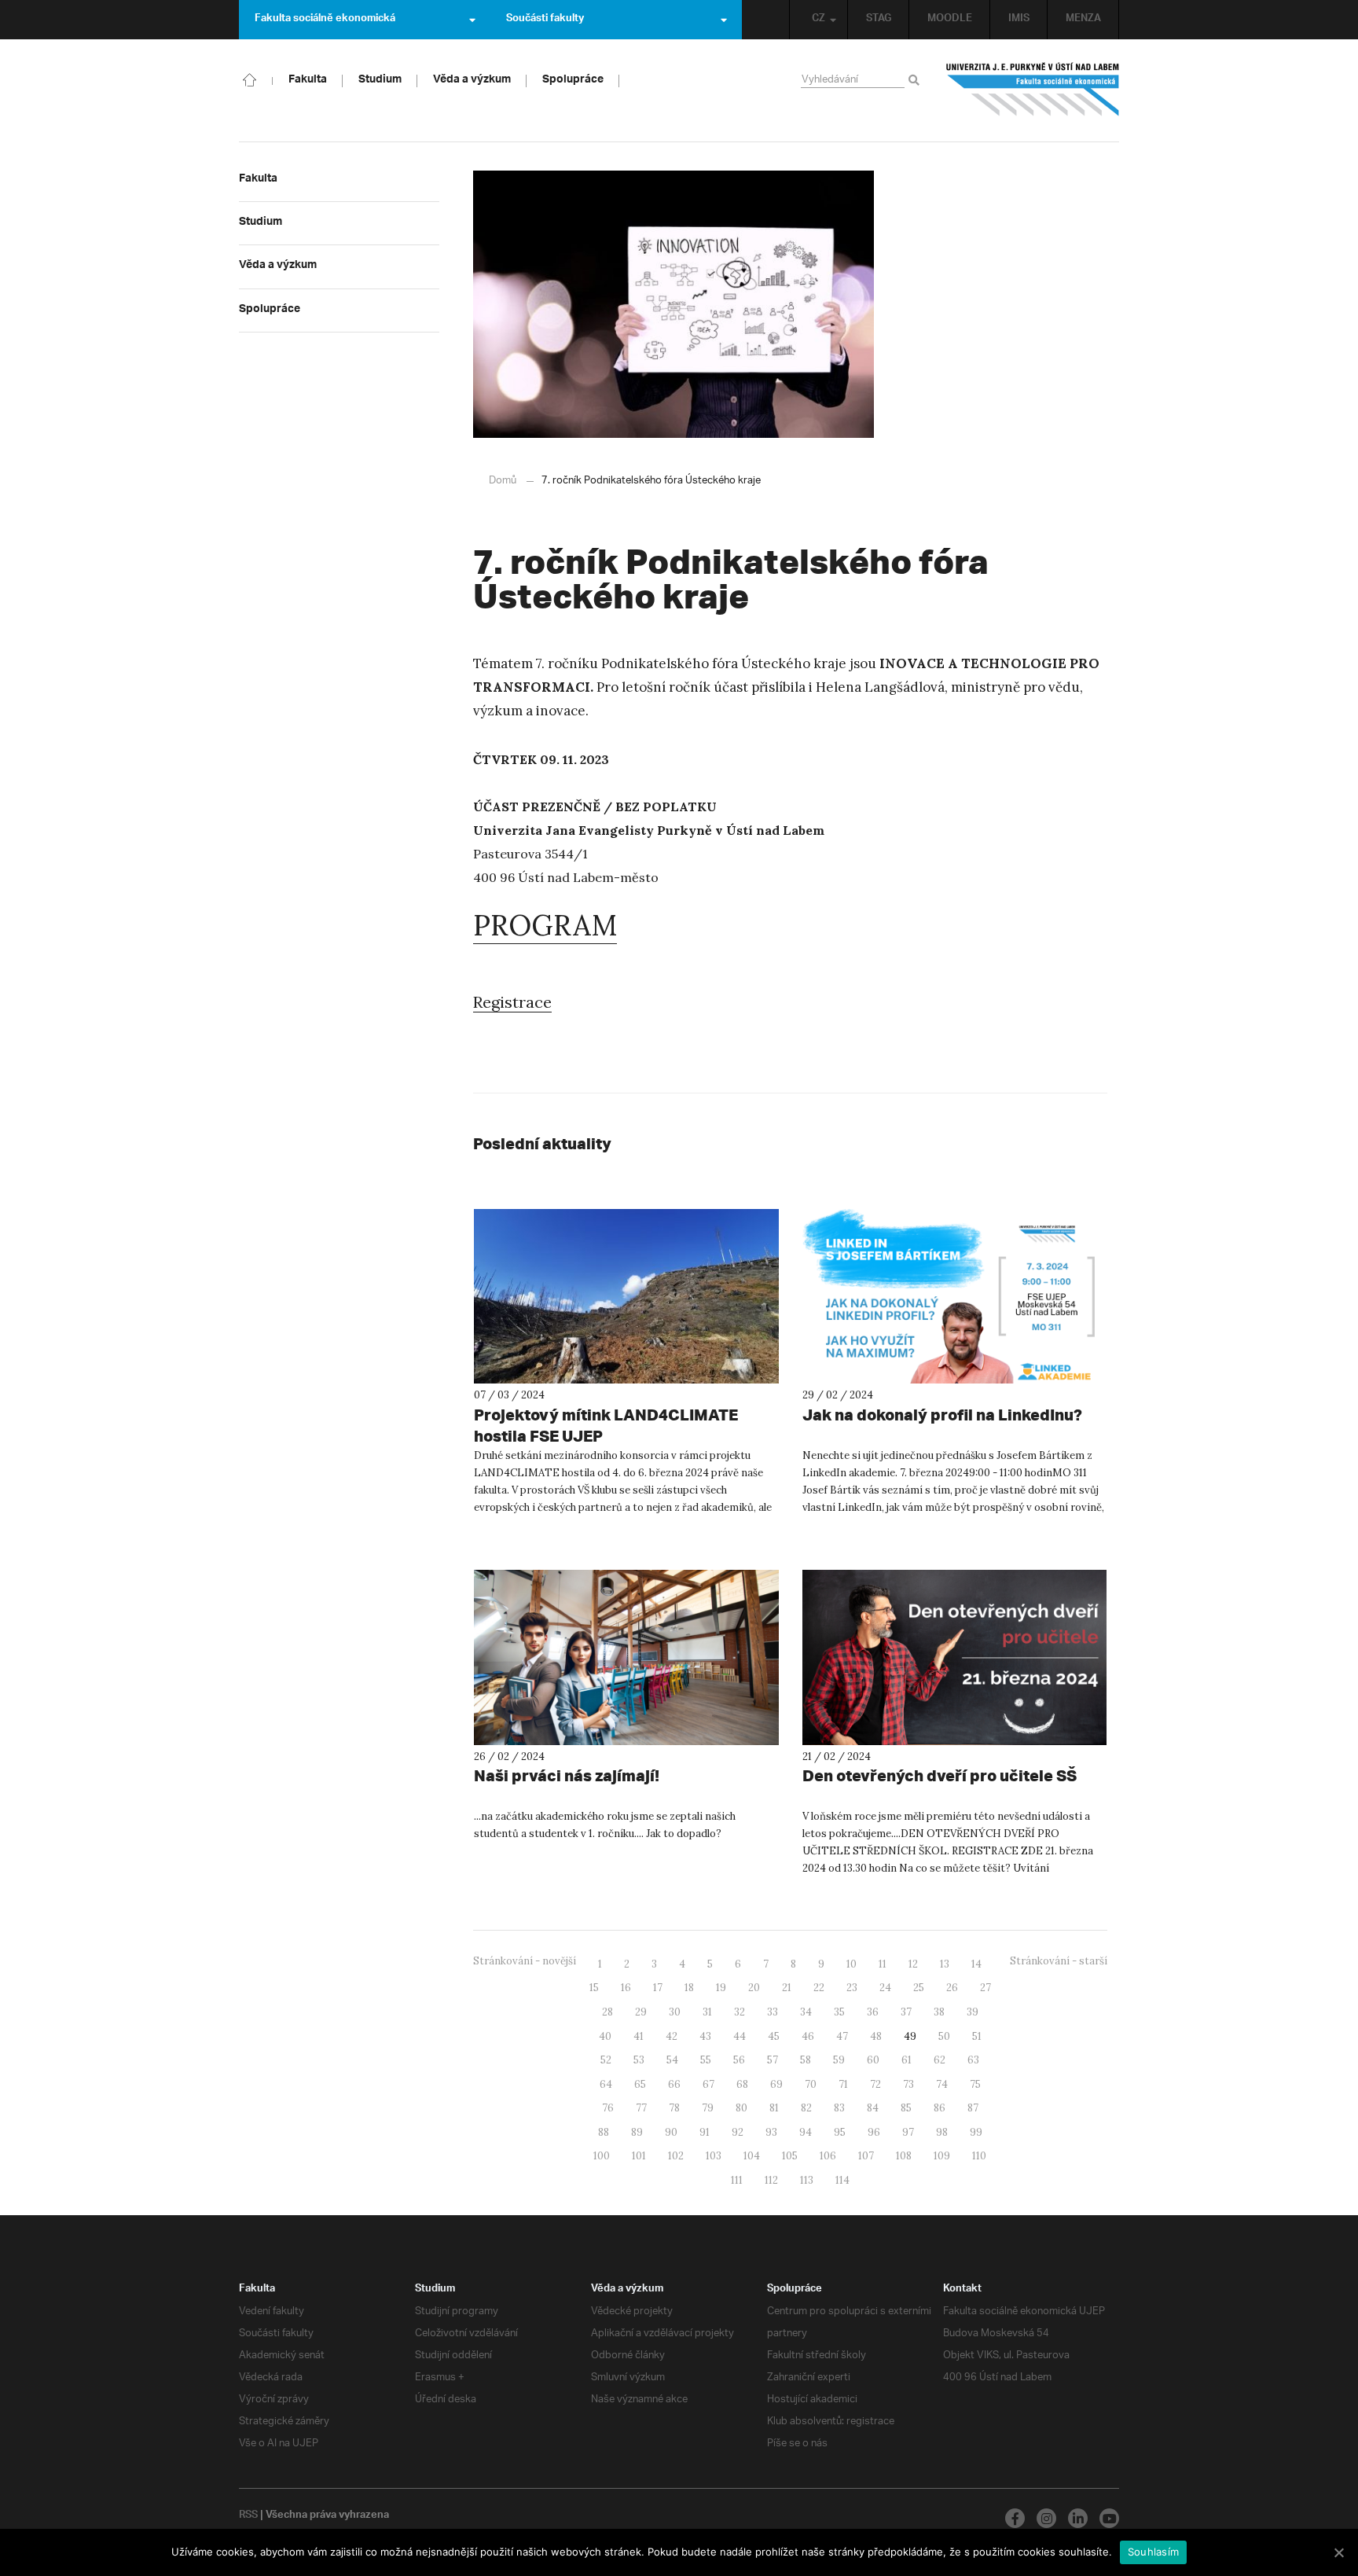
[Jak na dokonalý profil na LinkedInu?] (955, 1297)
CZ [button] (818, 20)
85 (906, 2108)
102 (676, 2156)
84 (873, 2108)
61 (907, 2060)
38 (939, 2012)
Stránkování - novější (525, 1961)
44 (740, 2036)
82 (806, 2108)
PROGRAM (545, 925)
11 (883, 1964)
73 (908, 2084)
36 (873, 2012)
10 (852, 1964)
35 (839, 2012)
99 (976, 2132)
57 (773, 2060)
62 (940, 2060)
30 (675, 2012)
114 (842, 2180)
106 (828, 2156)
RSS (248, 2516)
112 (771, 2180)
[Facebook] (1015, 2518)
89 (637, 2132)
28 (607, 2012)
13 (945, 1964)
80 (741, 2108)
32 (740, 2012)
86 (940, 2108)
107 (866, 2156)
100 (602, 2156)
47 (842, 2036)
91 (705, 2132)
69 (776, 2084)
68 (742, 2084)
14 (976, 1964)
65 (640, 2084)
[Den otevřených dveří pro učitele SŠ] (955, 1657)
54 (672, 2060)
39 (973, 2012)
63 (973, 2060)
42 (672, 2036)
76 (608, 2108)
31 (707, 2012)
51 (977, 2036)
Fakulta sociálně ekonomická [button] (325, 20)
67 (708, 2084)
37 (906, 2012)
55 (706, 2060)
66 (674, 2084)
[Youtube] (1109, 2518)
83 (839, 2108)
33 (773, 2012)
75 (975, 2084)
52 (606, 2060)
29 (641, 2012)
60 (873, 2060)
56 (739, 2060)
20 (754, 1988)
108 (904, 2156)
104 (752, 2156)
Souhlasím (1153, 2552)
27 (985, 1988)
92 (738, 2132)
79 (708, 2108)
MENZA (1083, 20)
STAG (879, 20)
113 (807, 2180)
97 (908, 2132)
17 (658, 1988)
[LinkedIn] (1078, 2518)
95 (840, 2132)
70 (811, 2084)
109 (942, 2156)
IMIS (1019, 20)
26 (952, 1988)
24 (885, 1988)
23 (852, 1988)
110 (979, 2156)
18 (689, 1988)
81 (774, 2108)
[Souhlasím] (1338, 2552)
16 (626, 1988)
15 (594, 1988)
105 (790, 2156)
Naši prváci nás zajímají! (567, 1775)
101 (639, 2156)
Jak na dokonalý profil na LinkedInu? (942, 1415)
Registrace (512, 1002)
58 (806, 2060)
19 (721, 1988)
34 (806, 2012)
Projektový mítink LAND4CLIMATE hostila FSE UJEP (606, 1425)
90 (671, 2132)
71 (843, 2084)
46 (808, 2036)
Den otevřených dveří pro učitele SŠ (940, 1775)
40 (605, 2036)
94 (806, 2132)
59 (839, 2060)
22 (819, 1988)
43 (705, 2036)
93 (771, 2132)
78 (674, 2108)
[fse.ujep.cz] (1033, 90)
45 (774, 2036)
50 (944, 2036)
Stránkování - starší (1059, 1961)
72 (875, 2084)
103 (714, 2156)
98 (942, 2132)
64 (606, 2084)
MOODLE (950, 20)
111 (737, 2180)
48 (876, 2036)
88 (604, 2132)
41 (639, 2036)
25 (919, 1988)
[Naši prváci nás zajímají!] (626, 1657)
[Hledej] (917, 81)
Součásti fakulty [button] (545, 20)
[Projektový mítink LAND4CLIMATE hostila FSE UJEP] (626, 1297)
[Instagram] (1046, 2518)
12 (913, 1964)
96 (874, 2132)
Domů (503, 481)
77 (641, 2108)
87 (973, 2108)
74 (942, 2084)
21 (787, 1988)
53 (639, 2060)
